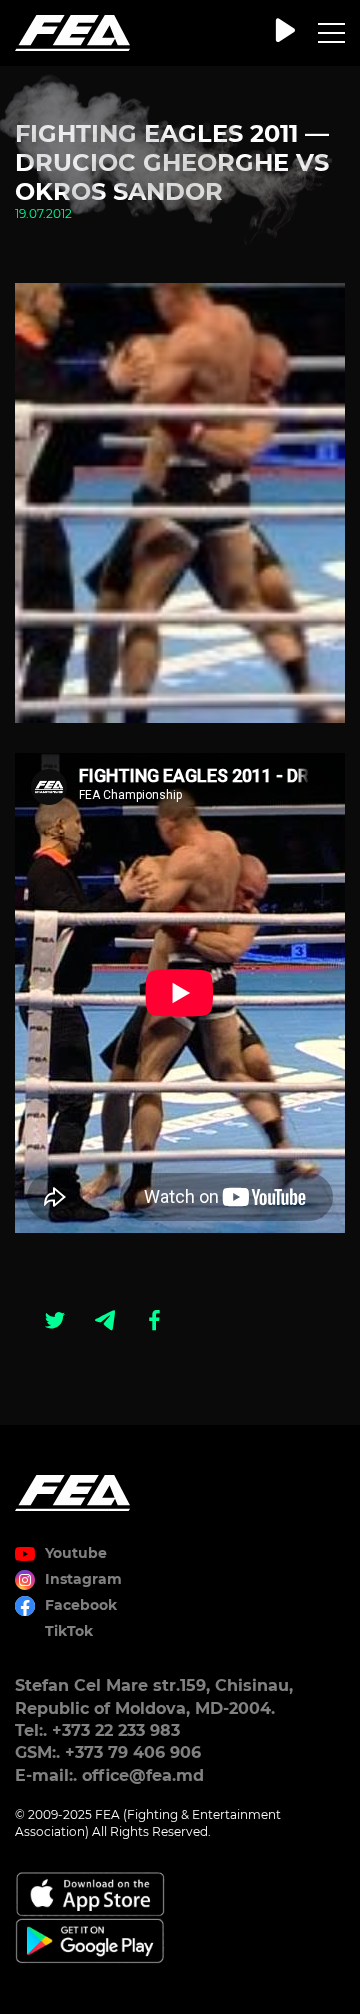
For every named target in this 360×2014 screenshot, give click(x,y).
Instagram (83, 1579)
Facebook (81, 1605)
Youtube (76, 1553)
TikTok (69, 1631)
